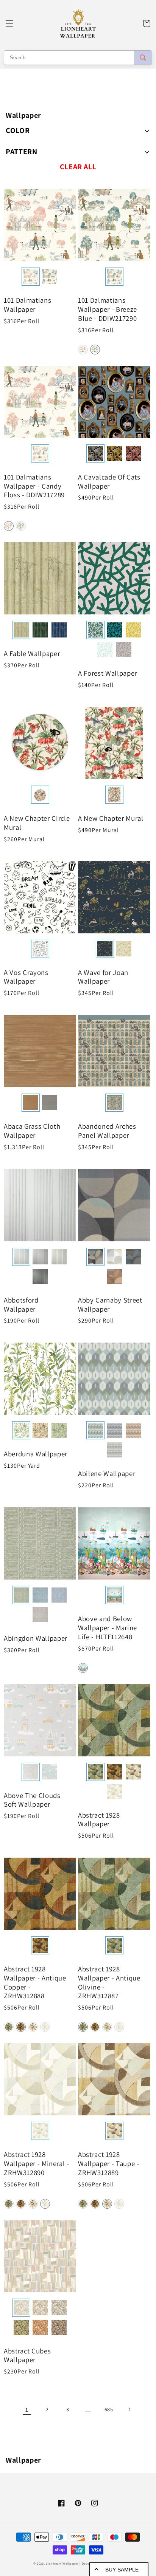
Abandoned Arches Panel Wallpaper (107, 1131)
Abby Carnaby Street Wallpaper (110, 1305)
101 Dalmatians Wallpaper (27, 305)
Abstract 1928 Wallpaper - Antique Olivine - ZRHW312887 (109, 1982)
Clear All (78, 167)
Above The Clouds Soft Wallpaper (32, 1800)
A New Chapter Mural (111, 818)
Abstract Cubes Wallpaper (27, 2356)
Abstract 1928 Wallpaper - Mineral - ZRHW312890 (37, 2164)
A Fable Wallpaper (32, 654)
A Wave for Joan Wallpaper (103, 977)
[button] (9, 23)
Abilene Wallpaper (107, 1474)
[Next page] (129, 2409)
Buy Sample (122, 2570)
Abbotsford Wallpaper (21, 1305)
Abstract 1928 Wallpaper (99, 1820)
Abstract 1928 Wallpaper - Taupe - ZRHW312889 (109, 2164)
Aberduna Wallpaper (36, 1454)
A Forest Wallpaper (108, 673)
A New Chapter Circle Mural (37, 823)
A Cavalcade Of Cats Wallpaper (109, 482)
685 (109, 2409)
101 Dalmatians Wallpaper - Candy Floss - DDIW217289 (34, 486)
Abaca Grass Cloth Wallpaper (32, 1131)
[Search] (143, 58)
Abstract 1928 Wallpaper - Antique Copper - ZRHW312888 (35, 1982)
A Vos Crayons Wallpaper (26, 977)
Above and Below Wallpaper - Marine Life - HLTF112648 (108, 1628)
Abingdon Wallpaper (36, 1638)
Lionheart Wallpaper (62, 2563)
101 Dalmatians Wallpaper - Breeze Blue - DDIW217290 (108, 309)
